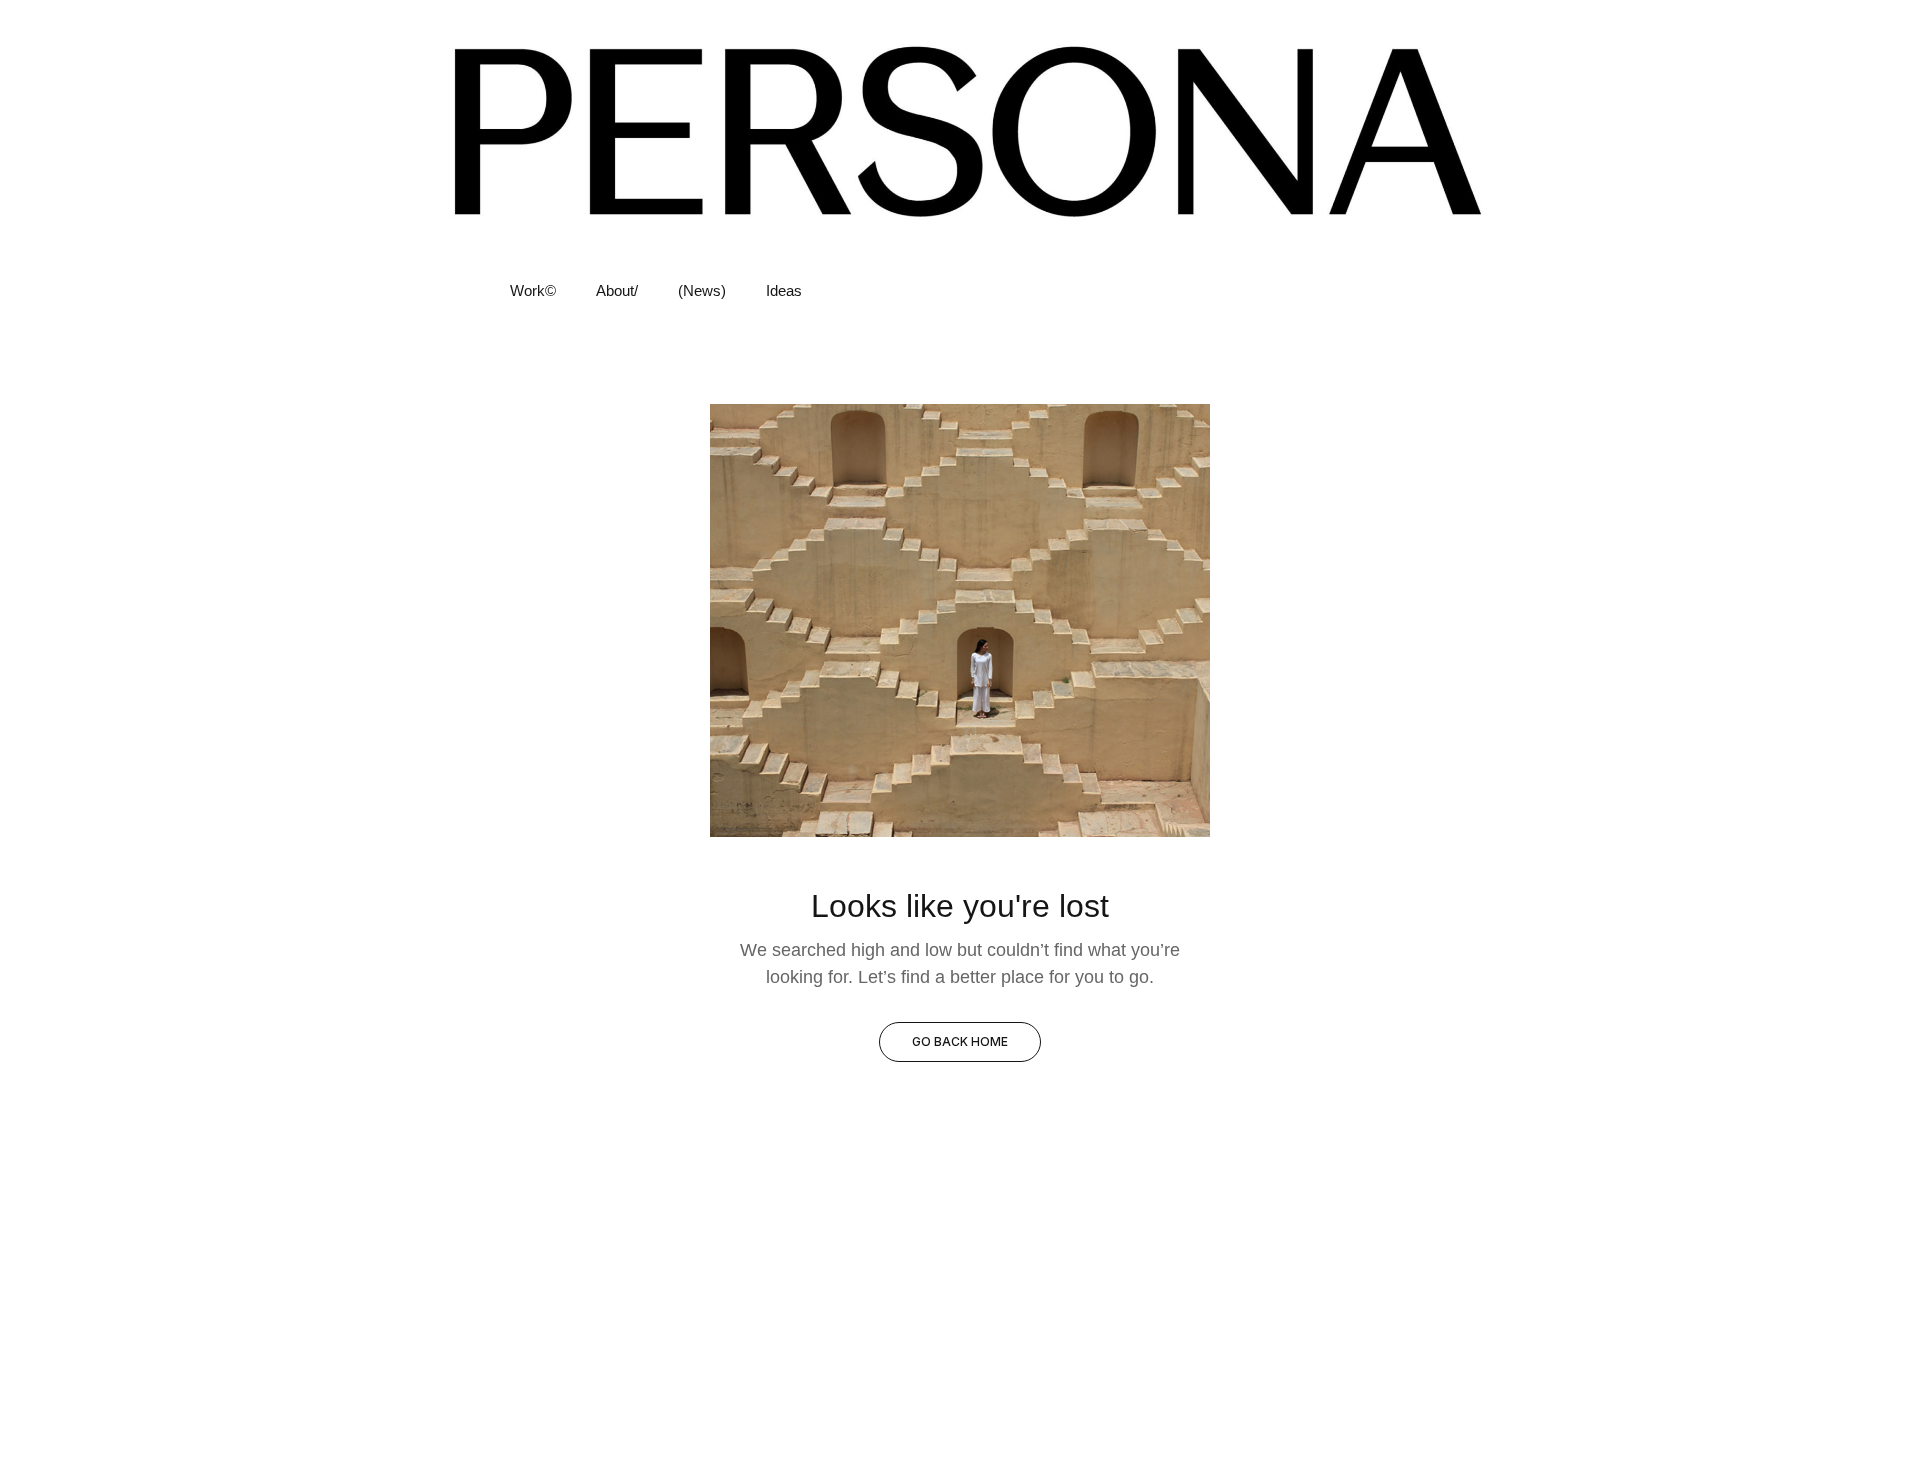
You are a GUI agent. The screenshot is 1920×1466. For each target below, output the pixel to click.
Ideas (784, 290)
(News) (702, 290)
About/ (617, 290)
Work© (533, 290)
